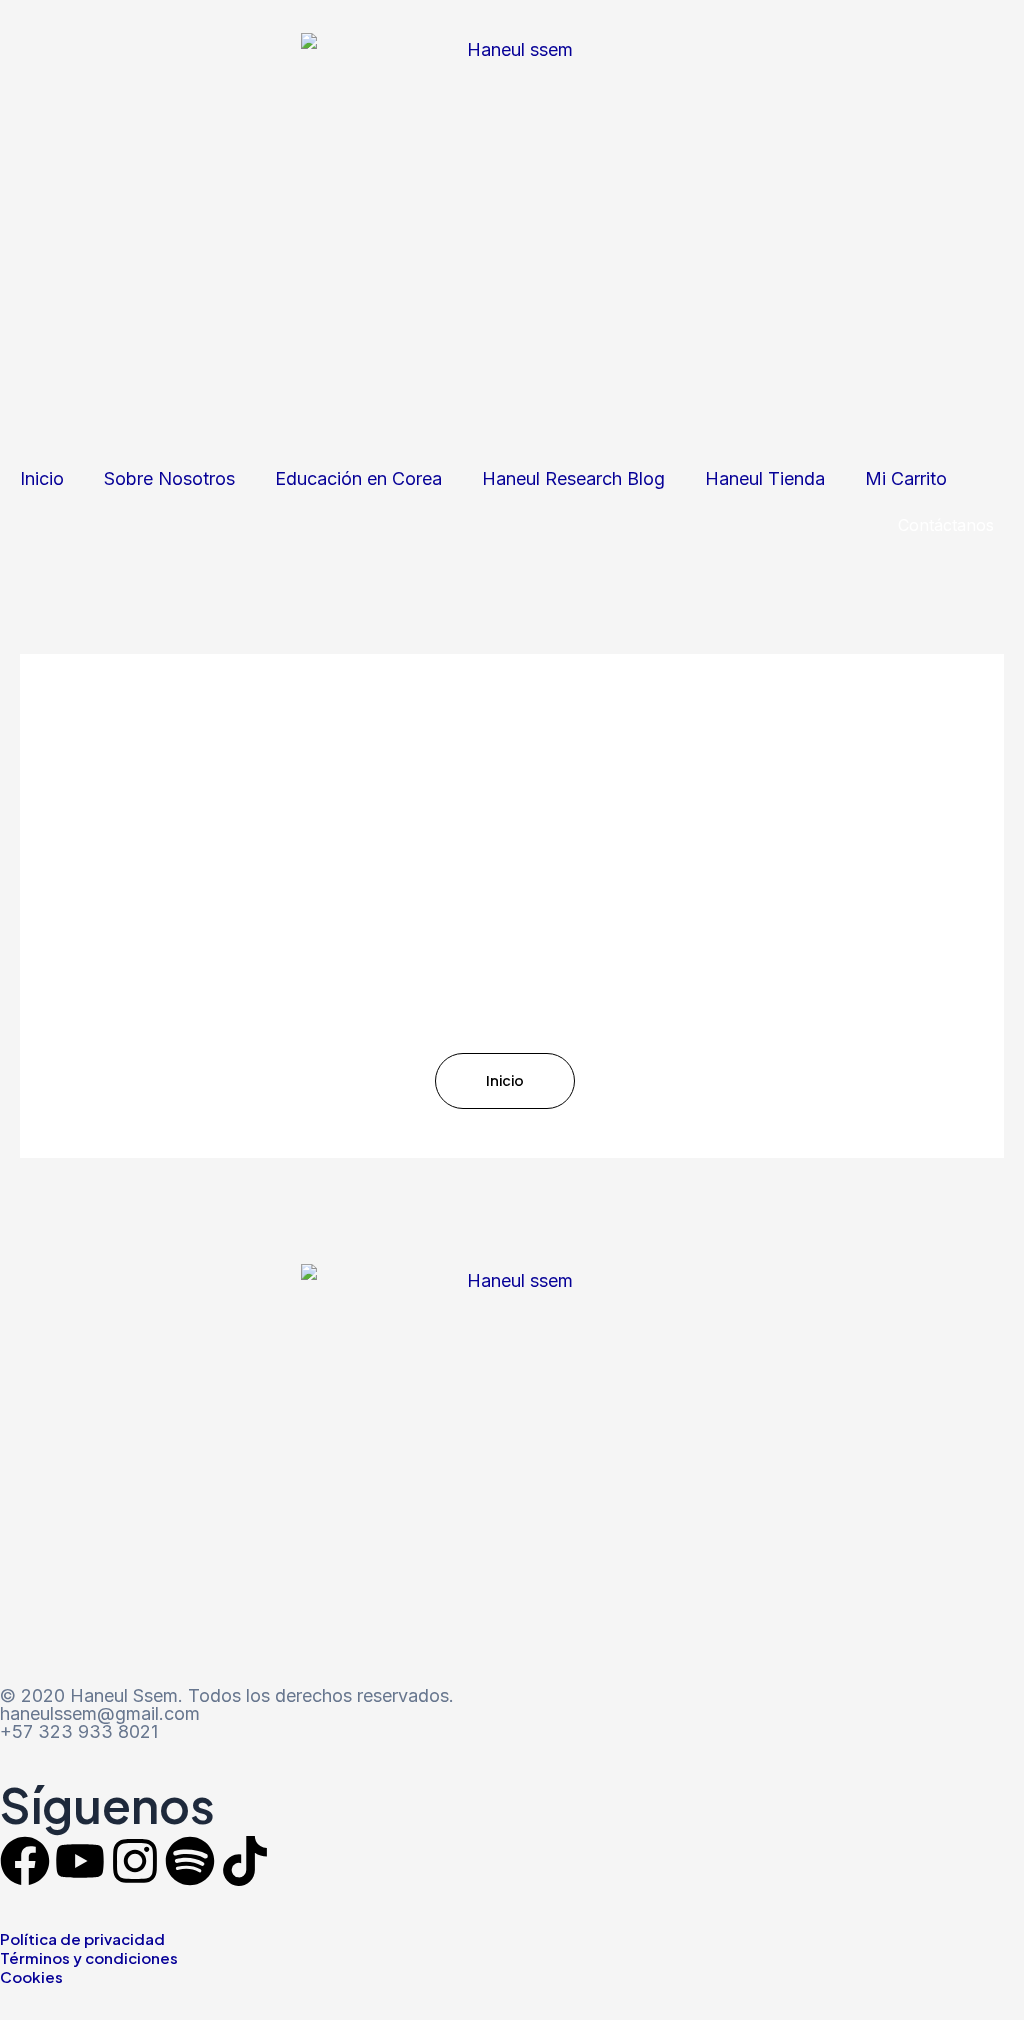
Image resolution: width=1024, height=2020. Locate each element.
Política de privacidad (82, 1938)
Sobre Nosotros (169, 478)
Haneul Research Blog (573, 478)
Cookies (31, 1976)
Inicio (42, 478)
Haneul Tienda (765, 478)
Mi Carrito (906, 478)
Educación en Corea (358, 478)
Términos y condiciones (89, 1957)
